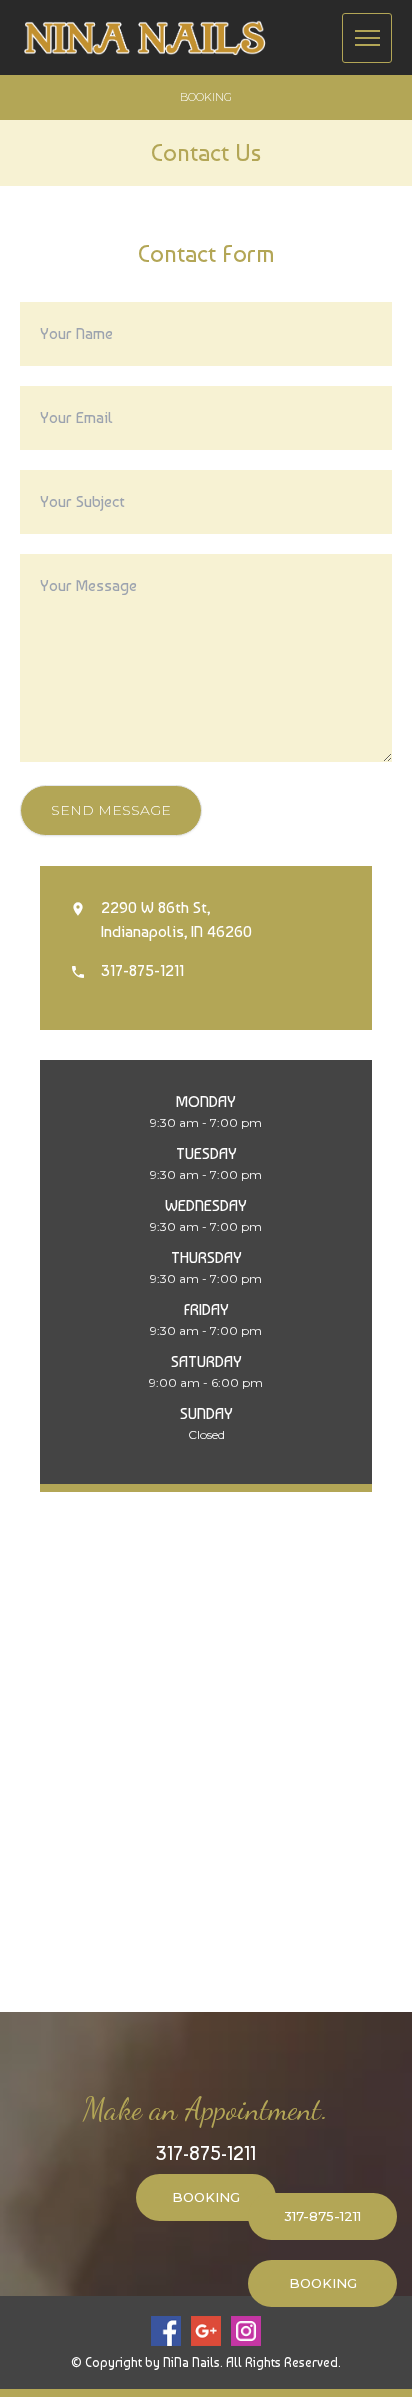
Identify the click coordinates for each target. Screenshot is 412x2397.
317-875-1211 (206, 2153)
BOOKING (206, 2197)
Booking (206, 97)
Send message (111, 810)
